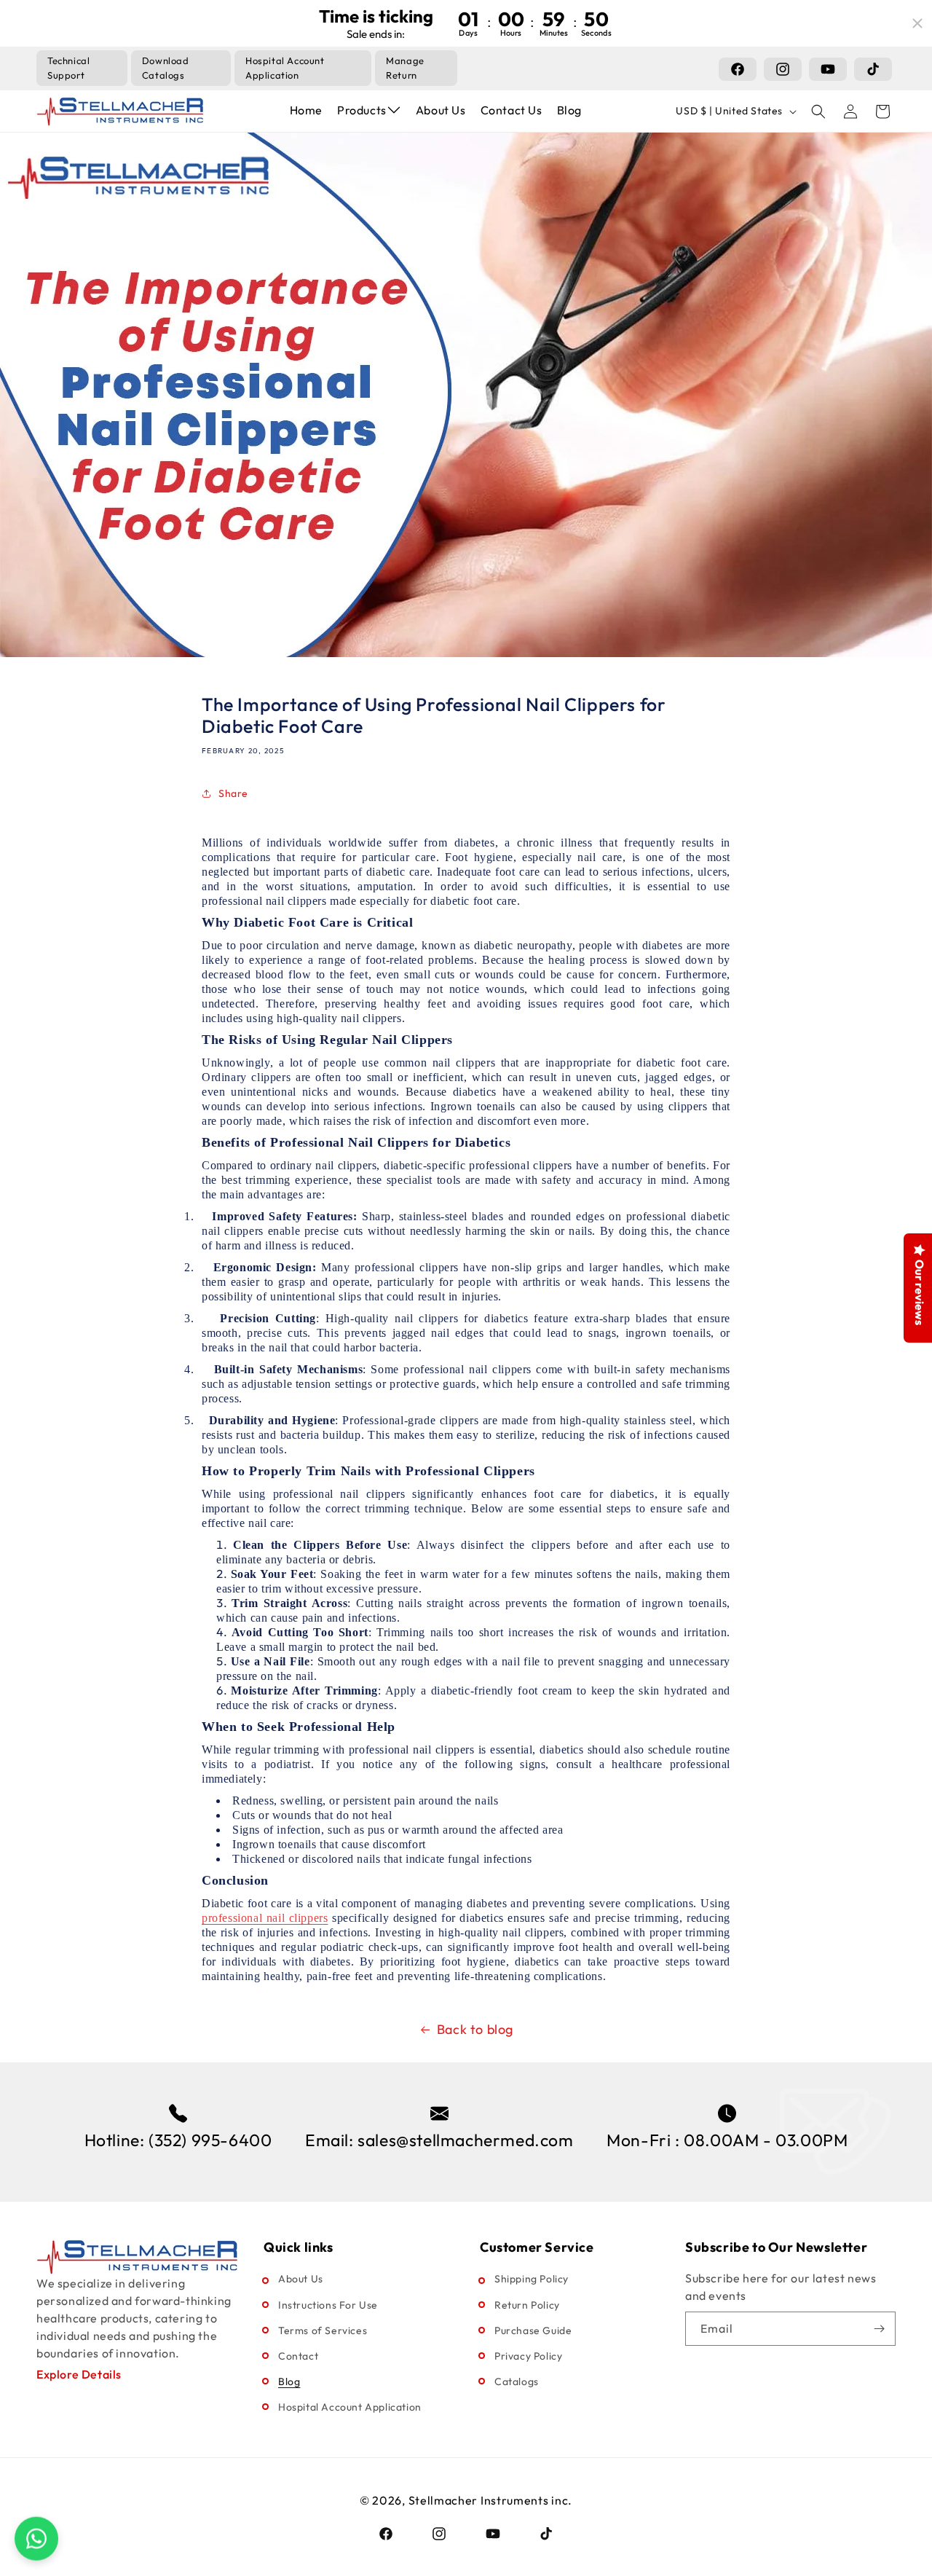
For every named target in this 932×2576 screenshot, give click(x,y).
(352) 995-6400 (210, 2140)
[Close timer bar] (917, 23)
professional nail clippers (265, 1918)
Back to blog (475, 2029)
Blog (569, 110)
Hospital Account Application (350, 2407)
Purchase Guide (533, 2330)
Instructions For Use (328, 2305)
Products (362, 110)
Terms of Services (323, 2330)
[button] (818, 111)
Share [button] (233, 793)
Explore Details (79, 2374)
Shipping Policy (532, 2279)
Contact (298, 2356)
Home (306, 110)
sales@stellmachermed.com (465, 2140)
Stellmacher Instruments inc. (491, 2500)
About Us (441, 110)
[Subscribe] (879, 2329)
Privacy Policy (528, 2356)
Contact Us (512, 110)
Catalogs (517, 2381)
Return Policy (527, 2305)
